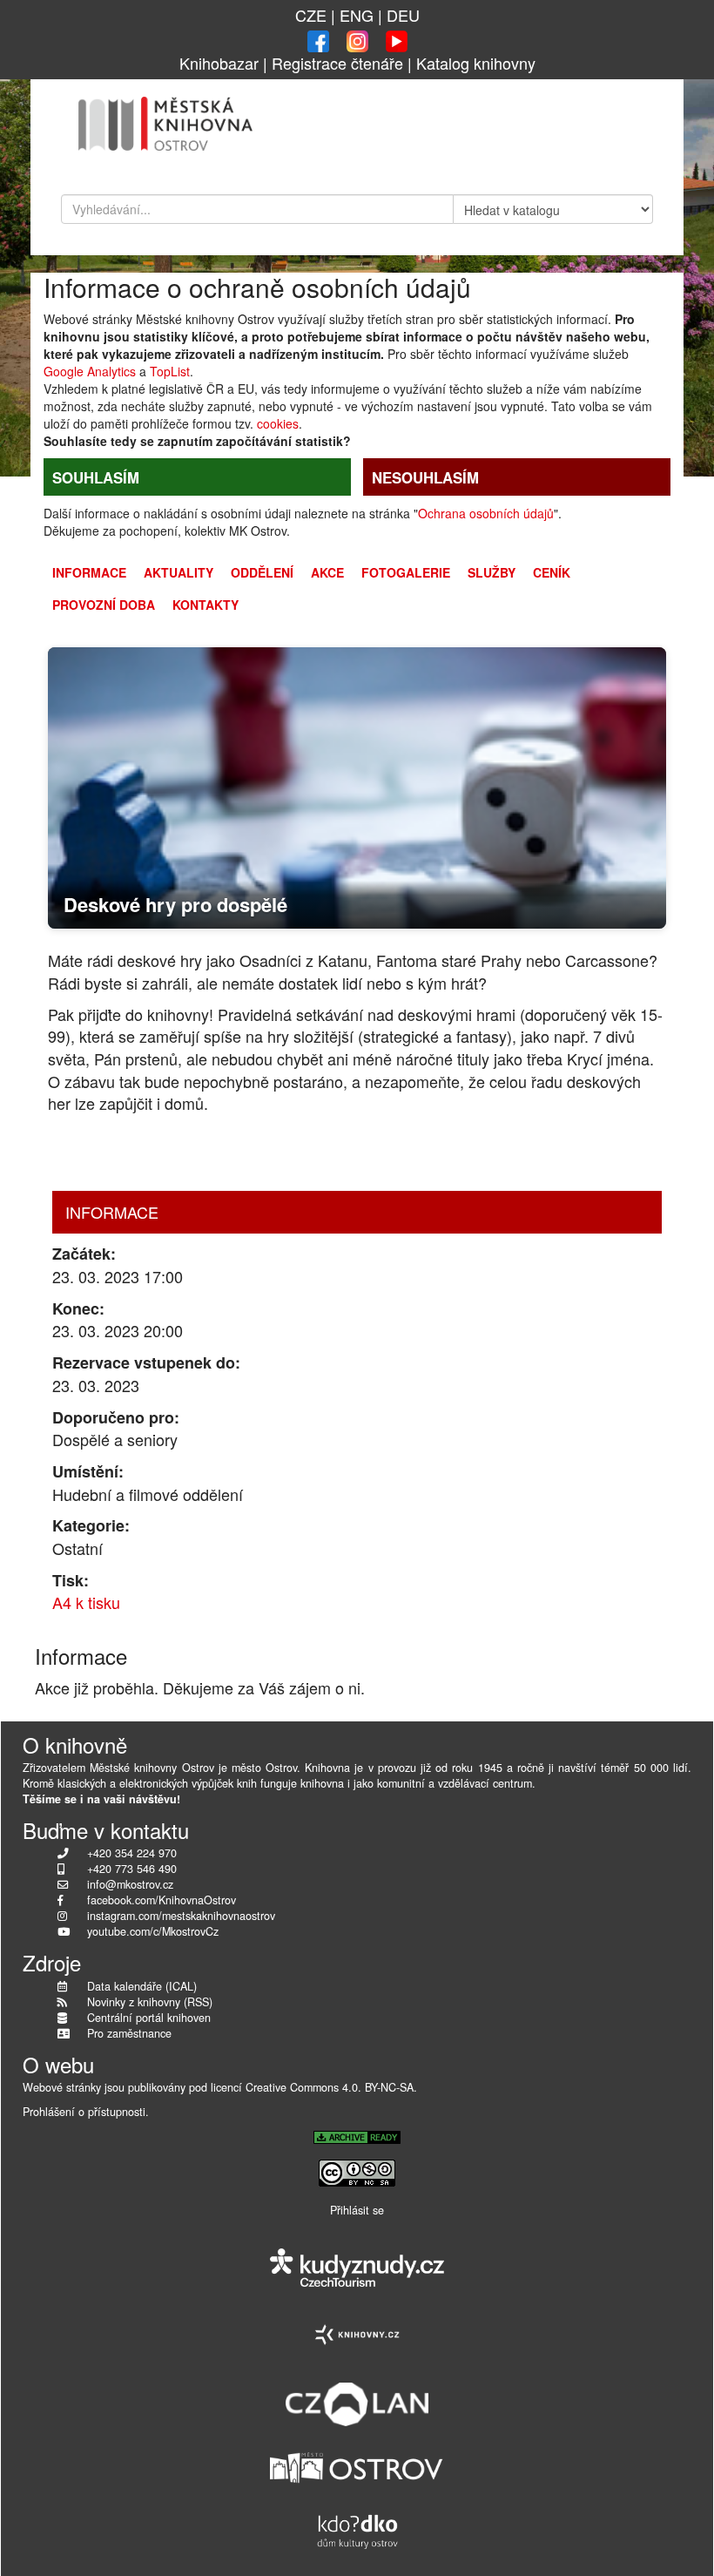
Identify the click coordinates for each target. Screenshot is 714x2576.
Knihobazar (219, 63)
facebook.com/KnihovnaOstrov (162, 1900)
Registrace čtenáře (337, 63)
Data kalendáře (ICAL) (142, 1986)
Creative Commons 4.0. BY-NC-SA (330, 2087)
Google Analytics (90, 371)
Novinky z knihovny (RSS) (150, 2002)
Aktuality (178, 572)
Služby (492, 572)
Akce (327, 572)
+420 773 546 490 (132, 1869)
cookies (278, 423)
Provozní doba (104, 605)
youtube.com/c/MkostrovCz (153, 1931)
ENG (357, 15)
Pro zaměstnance (129, 2033)
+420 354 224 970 (132, 1853)
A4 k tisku (86, 1602)
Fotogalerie (406, 572)
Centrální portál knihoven (149, 2018)
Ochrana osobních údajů (486, 513)
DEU (403, 15)
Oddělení (262, 572)
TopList (170, 371)
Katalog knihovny (476, 63)
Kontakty (205, 605)
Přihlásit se (357, 2210)
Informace (89, 572)
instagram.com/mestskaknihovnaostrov (181, 1916)
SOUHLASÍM (96, 477)
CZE (311, 15)
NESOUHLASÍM (425, 477)
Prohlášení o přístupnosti (84, 2112)
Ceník (552, 572)
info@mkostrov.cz (130, 1884)
